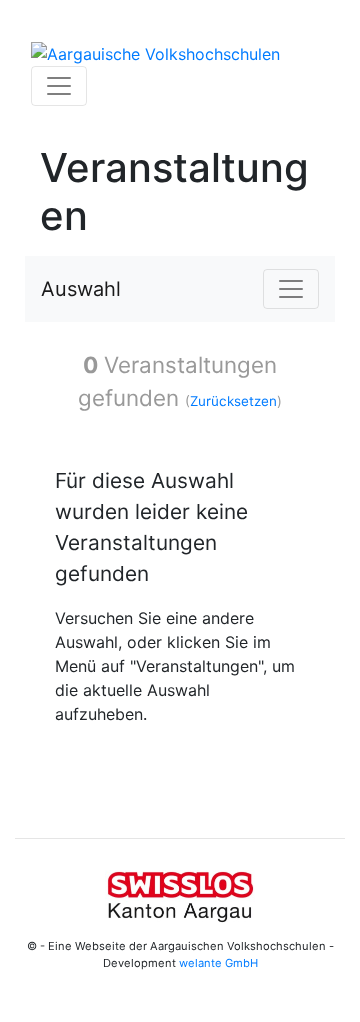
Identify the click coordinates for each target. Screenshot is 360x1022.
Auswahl (81, 289)
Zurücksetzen (233, 401)
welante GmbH (218, 963)
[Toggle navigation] (59, 86)
